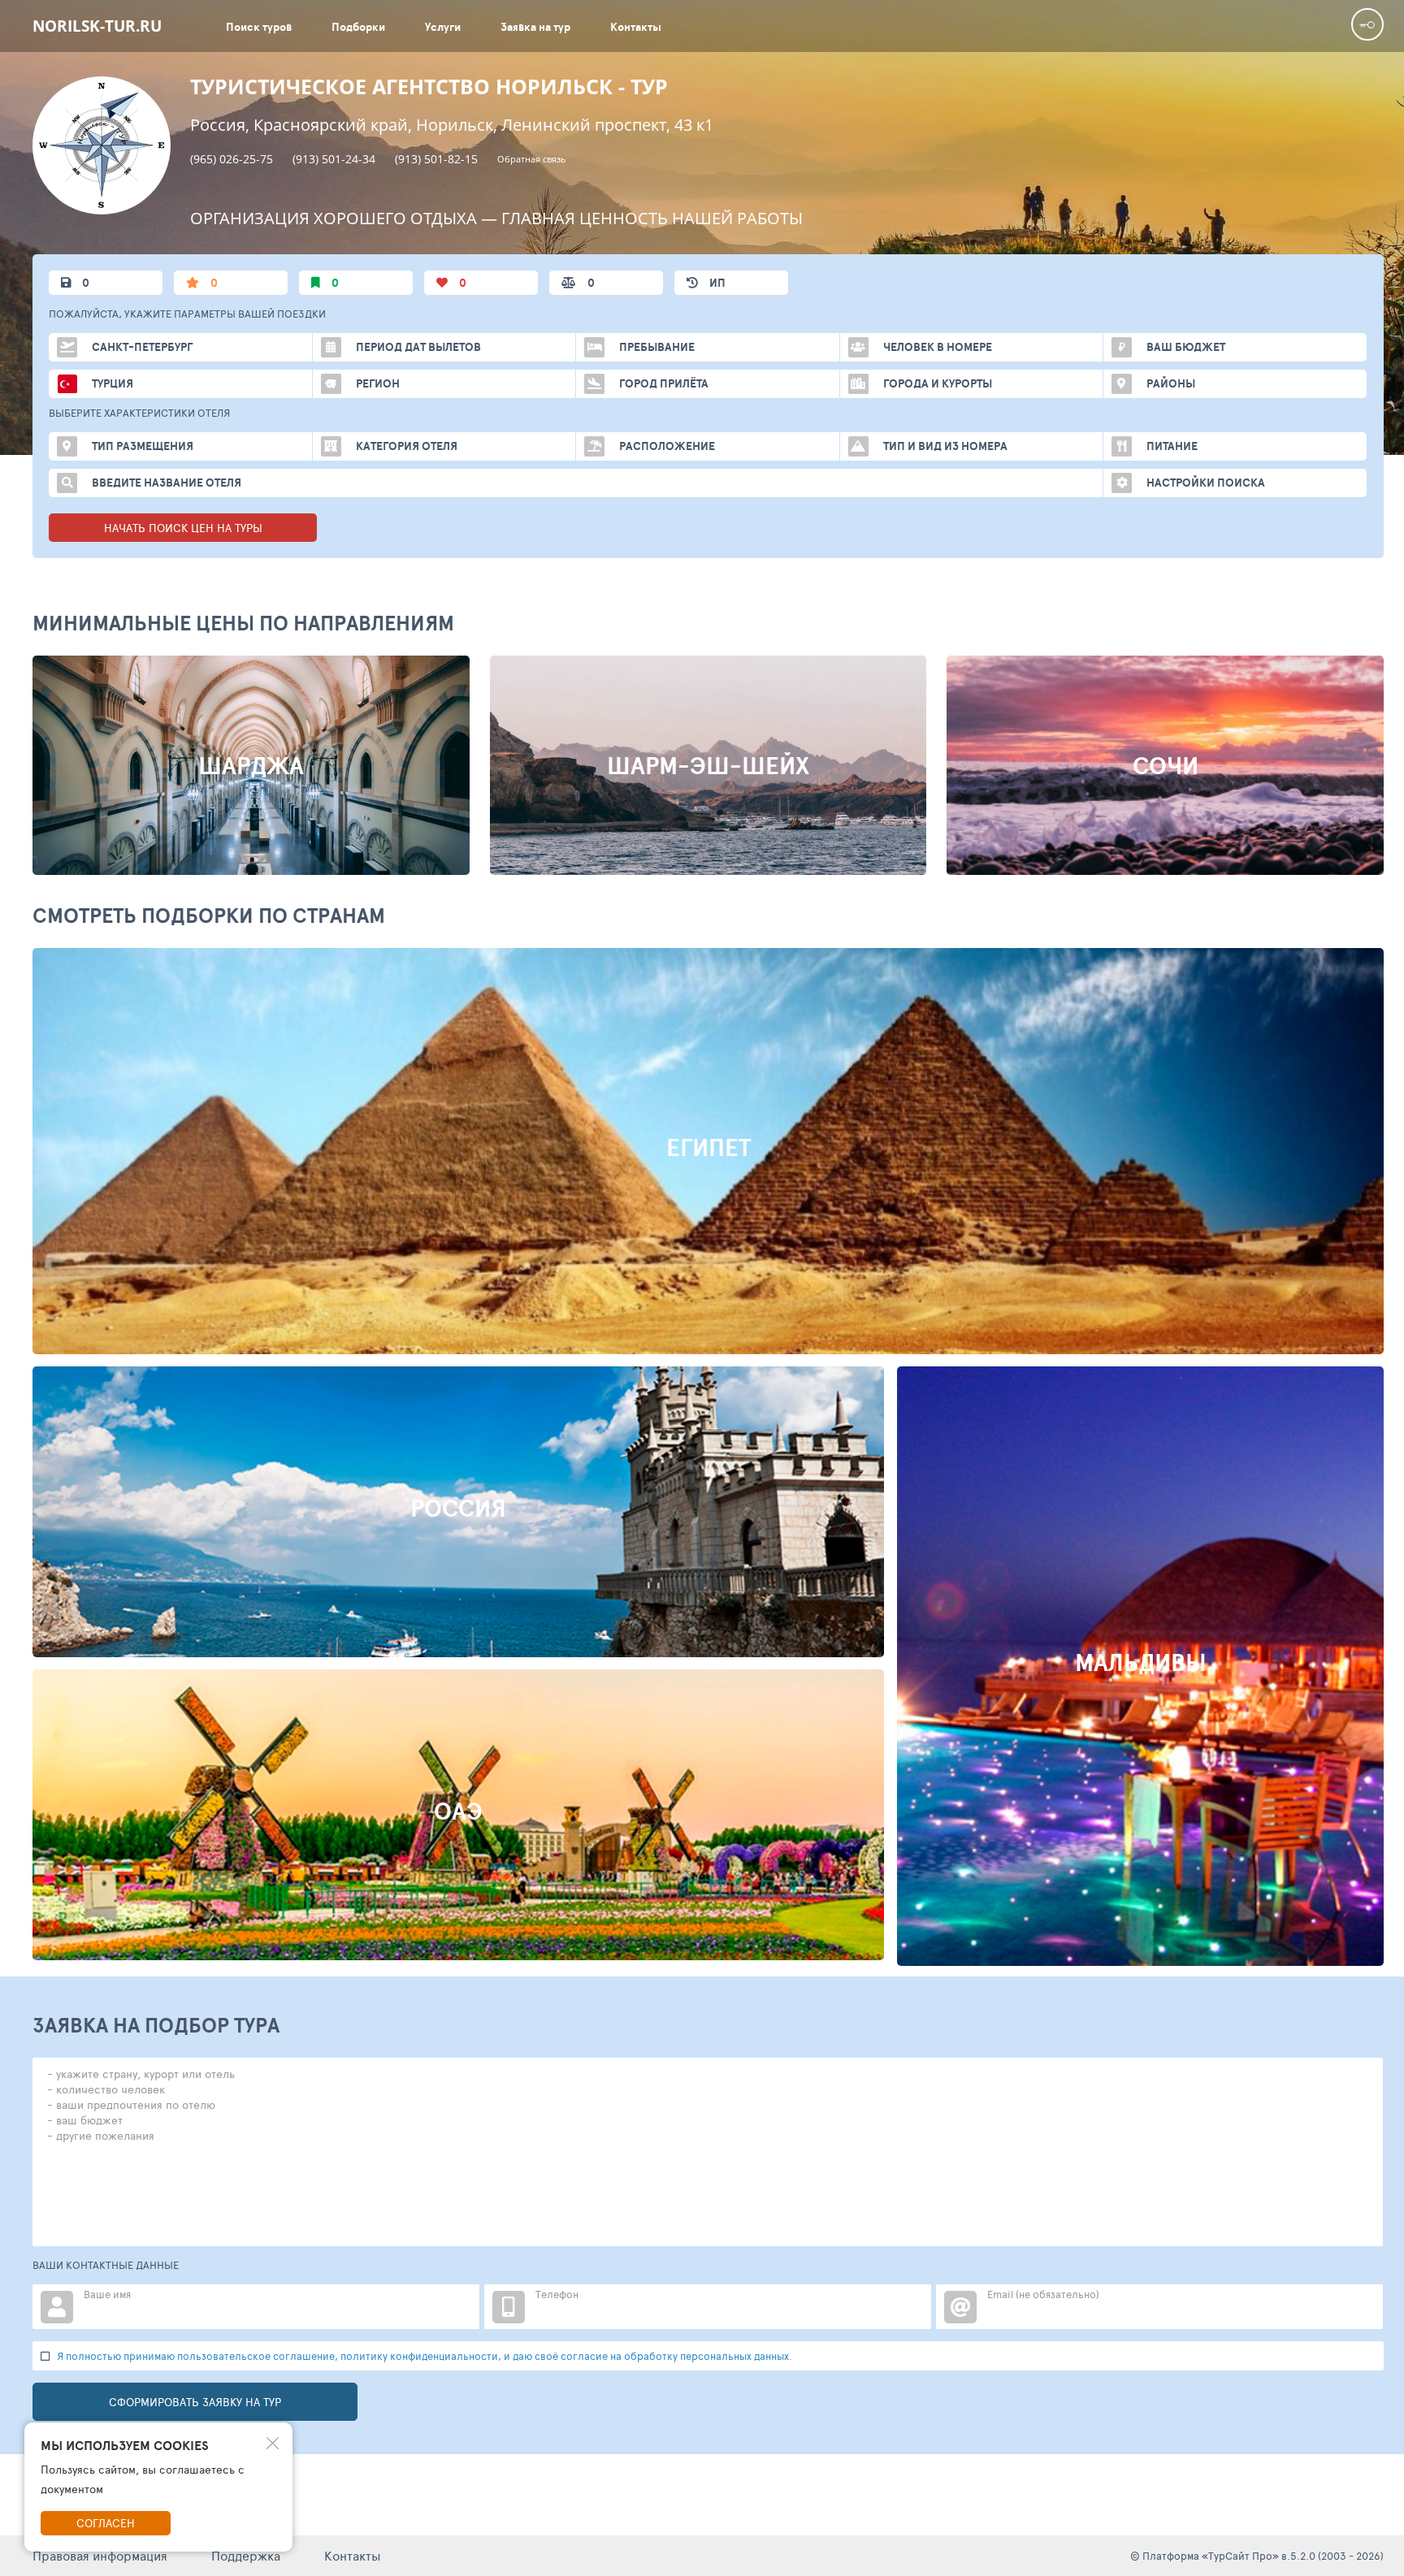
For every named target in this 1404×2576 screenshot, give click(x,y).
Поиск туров (259, 27)
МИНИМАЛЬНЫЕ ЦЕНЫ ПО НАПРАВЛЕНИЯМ (243, 623)
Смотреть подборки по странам (209, 915)
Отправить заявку (769, 1244)
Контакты (636, 27)
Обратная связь (532, 159)
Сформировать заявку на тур (195, 2402)
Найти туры (631, 1244)
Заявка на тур (535, 27)
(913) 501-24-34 (334, 159)
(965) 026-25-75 (232, 159)
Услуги (443, 27)
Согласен (106, 2523)
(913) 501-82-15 (436, 159)
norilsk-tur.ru (97, 26)
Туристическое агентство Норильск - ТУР (429, 87)
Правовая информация (100, 2555)
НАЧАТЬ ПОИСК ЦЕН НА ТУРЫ (183, 528)
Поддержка (246, 2555)
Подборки (358, 27)
